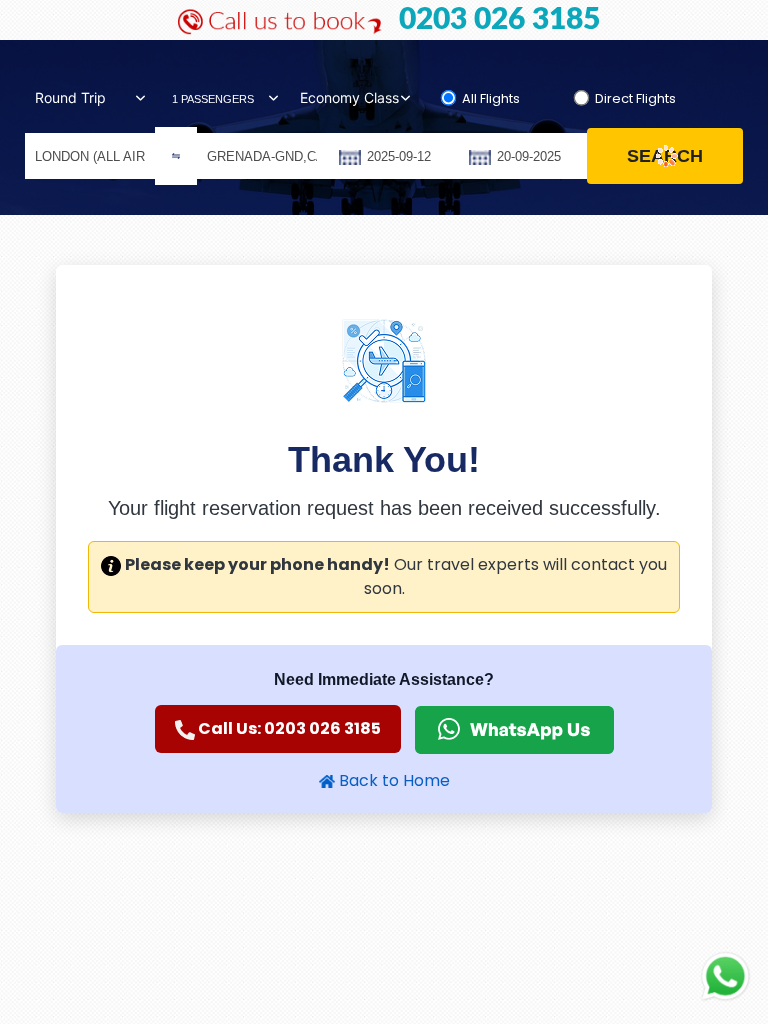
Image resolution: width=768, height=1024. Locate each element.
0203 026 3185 (499, 20)
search (665, 156)
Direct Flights (635, 98)
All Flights (491, 98)
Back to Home (392, 780)
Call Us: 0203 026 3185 (288, 728)
